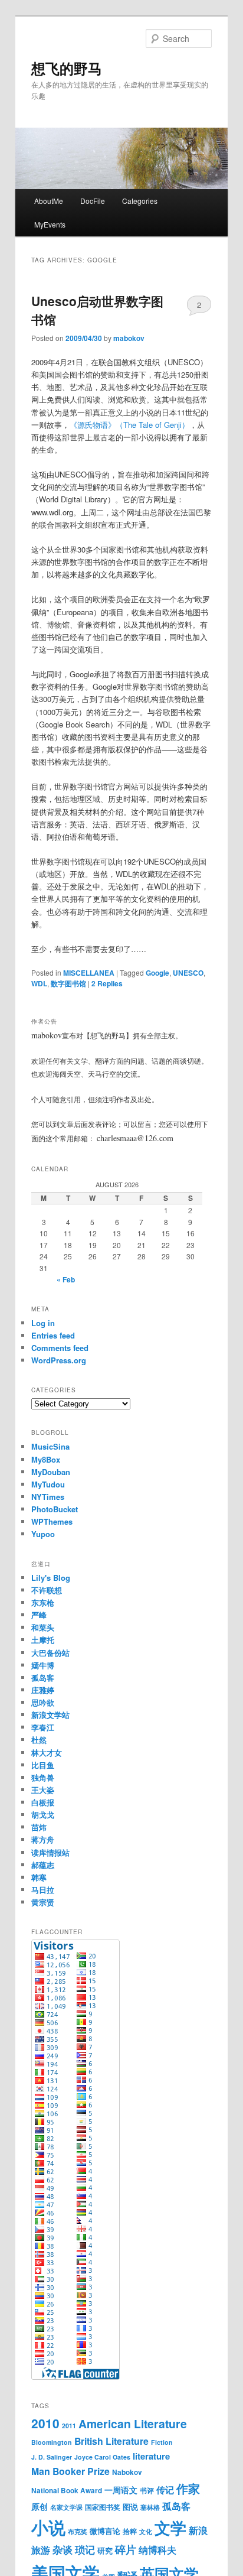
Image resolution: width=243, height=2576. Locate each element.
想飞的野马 (67, 68)
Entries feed (53, 1335)
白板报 (43, 1802)
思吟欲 (43, 1702)
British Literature (111, 2441)
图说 (130, 2507)
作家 (188, 2488)
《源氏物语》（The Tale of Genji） (129, 425)
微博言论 (105, 2531)
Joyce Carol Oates (102, 2457)
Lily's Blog (51, 1578)
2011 (69, 2426)
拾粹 (130, 2531)
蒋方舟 (43, 1839)
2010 (45, 2423)
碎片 (126, 2549)
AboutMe (49, 201)
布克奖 (78, 2531)
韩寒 (39, 1877)
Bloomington (52, 2442)
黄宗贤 (43, 1902)
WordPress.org (59, 1360)
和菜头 (43, 1627)
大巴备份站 (50, 1653)
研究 (105, 2550)
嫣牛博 (43, 1665)
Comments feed (60, 1348)
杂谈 (63, 2549)
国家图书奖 (103, 2507)
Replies (107, 983)
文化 (146, 2531)
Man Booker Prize (70, 2471)
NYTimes (48, 1497)
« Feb (66, 1279)
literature (151, 2456)
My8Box (46, 1459)
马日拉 (43, 1890)
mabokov (129, 338)
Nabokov (127, 2472)
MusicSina (50, 1446)
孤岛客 (43, 1677)
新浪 (198, 2530)
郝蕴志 (43, 1865)
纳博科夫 (157, 2550)
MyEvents (50, 224)
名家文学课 (66, 2507)
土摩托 (43, 1640)
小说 (48, 2527)
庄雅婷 (43, 1690)
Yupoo (43, 1534)
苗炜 (39, 1827)
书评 (147, 2491)
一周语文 (121, 2490)
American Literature (133, 2424)
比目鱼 (43, 1765)
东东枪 (43, 1602)
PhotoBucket (55, 1509)
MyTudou (48, 1484)
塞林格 (150, 2507)
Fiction (162, 2442)
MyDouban (51, 1472)
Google (157, 973)
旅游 (41, 2550)
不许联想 (47, 1590)
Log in (43, 1323)
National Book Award (67, 2491)
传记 (165, 2490)
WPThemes (52, 1521)
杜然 (39, 1739)
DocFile (93, 201)
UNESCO (188, 973)
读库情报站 (50, 1852)
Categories (140, 201)
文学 (170, 2528)
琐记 (85, 2549)
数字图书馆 (68, 983)
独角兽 (43, 1777)
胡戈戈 (43, 1815)
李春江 (43, 1727)
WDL (39, 983)
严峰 (39, 1615)
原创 (40, 2506)
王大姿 (43, 1790)
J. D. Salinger (52, 2457)
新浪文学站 (50, 1715)
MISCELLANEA (89, 973)
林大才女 (47, 1752)
